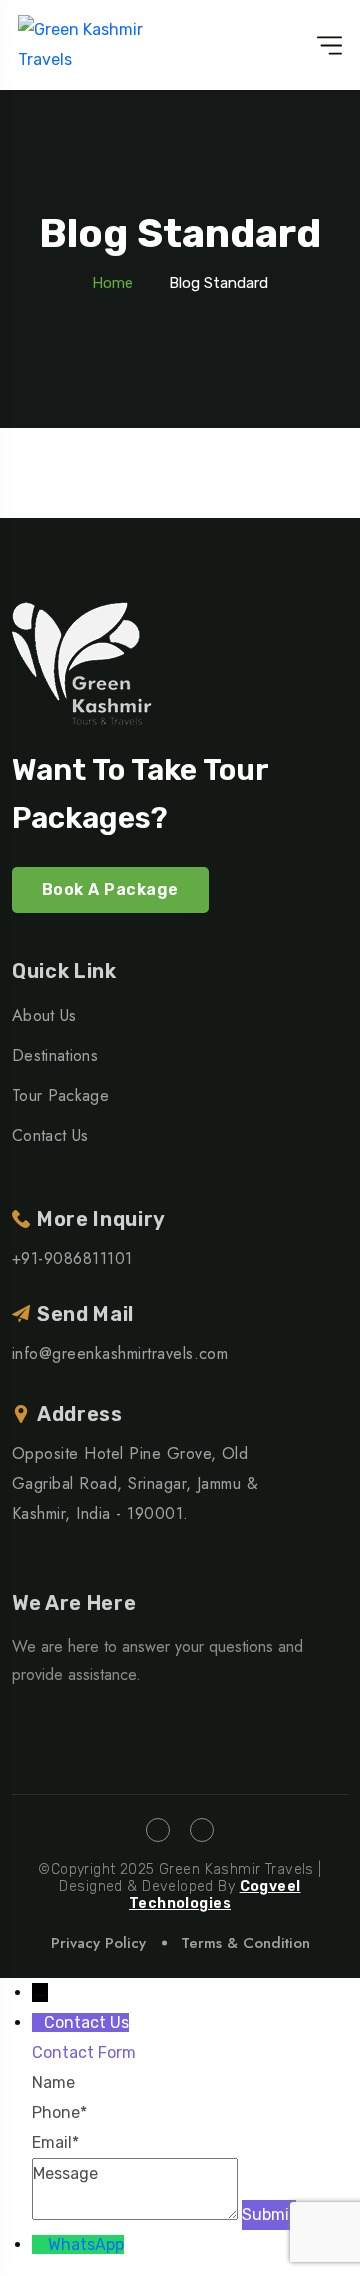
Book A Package (110, 889)
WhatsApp (86, 2244)
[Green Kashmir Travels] (100, 45)
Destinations (55, 1055)
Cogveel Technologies (215, 1895)
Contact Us (50, 1135)
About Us (44, 1015)
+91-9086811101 (72, 1258)
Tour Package (60, 1095)
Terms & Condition (245, 1943)
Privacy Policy (98, 1943)
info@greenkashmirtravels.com (120, 1353)
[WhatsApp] (40, 2244)
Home (112, 283)
